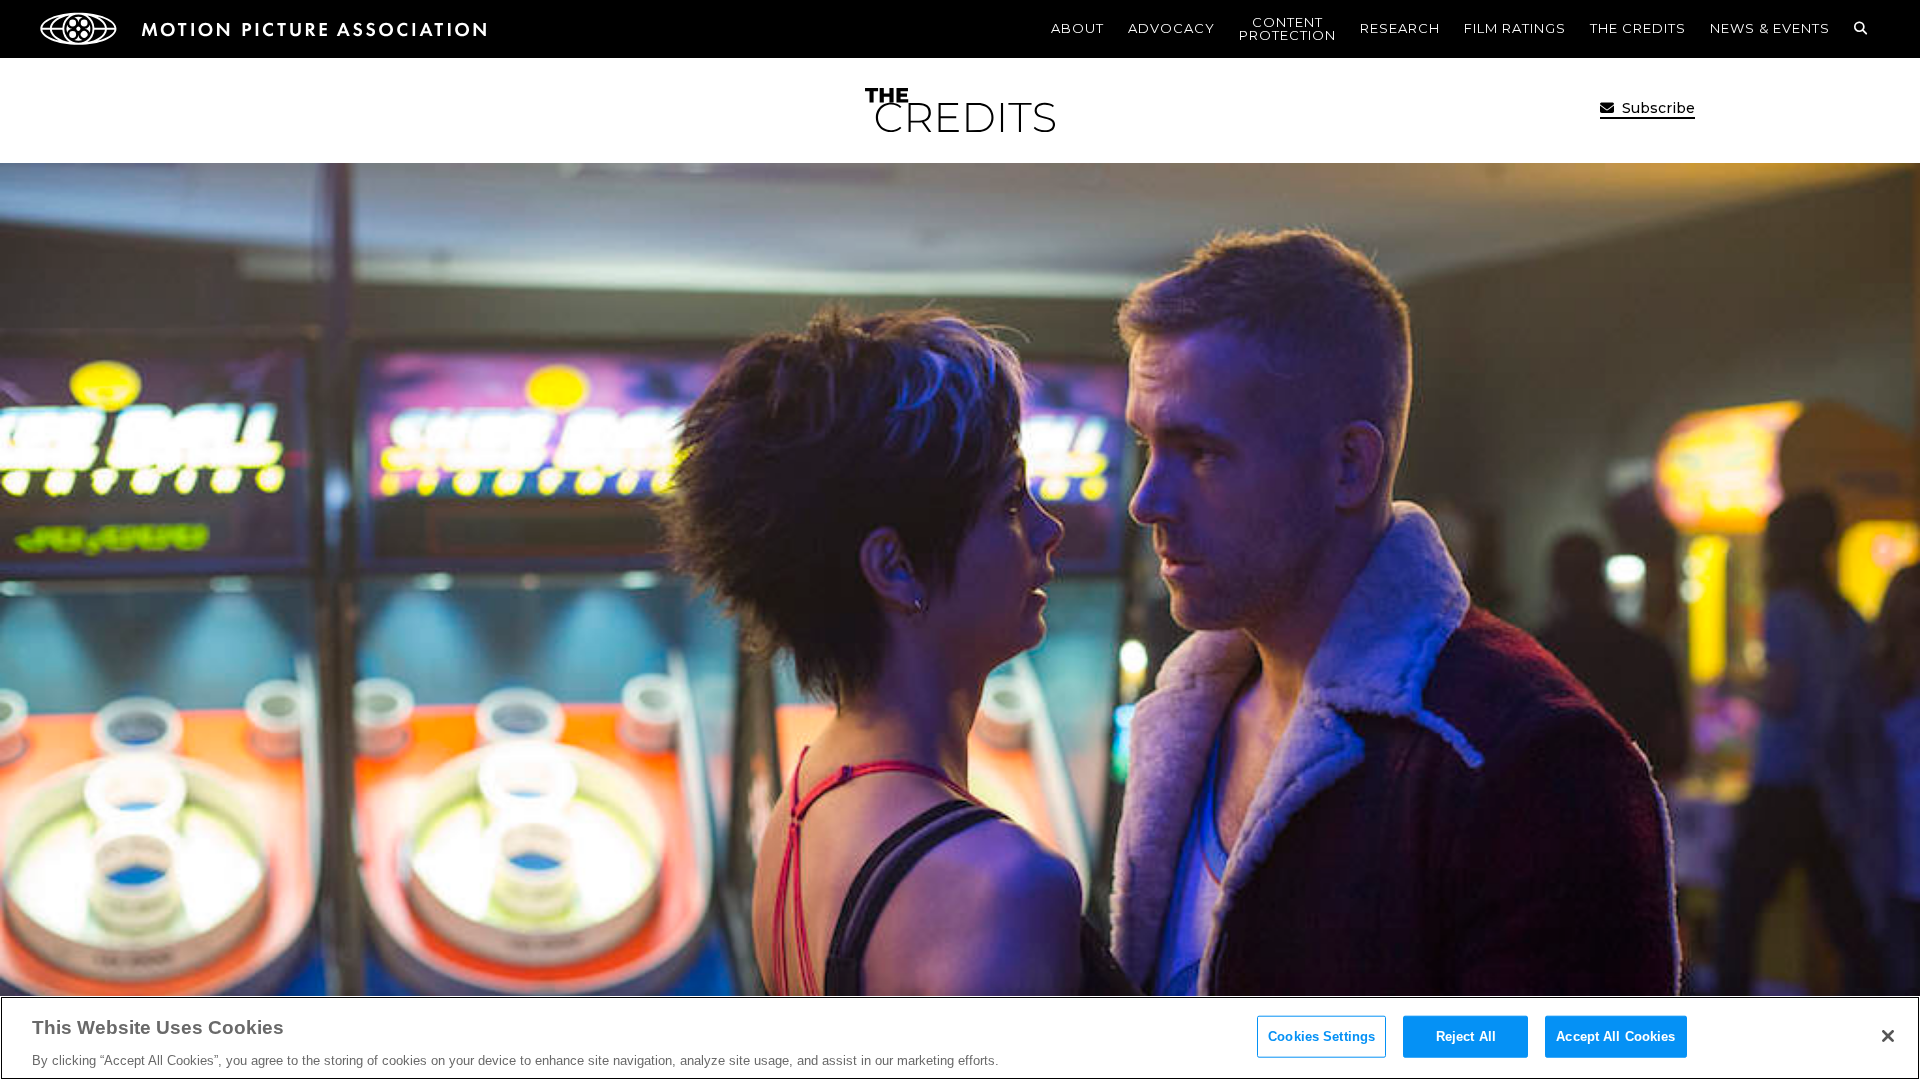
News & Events (1770, 28)
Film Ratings (1515, 28)
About (1077, 28)
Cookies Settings (1321, 1035)
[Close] (1888, 1036)
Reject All (1466, 1035)
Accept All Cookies (1615, 1035)
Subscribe (1656, 108)
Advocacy (1171, 28)
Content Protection (1287, 28)
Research (1400, 28)
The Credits (1638, 28)
